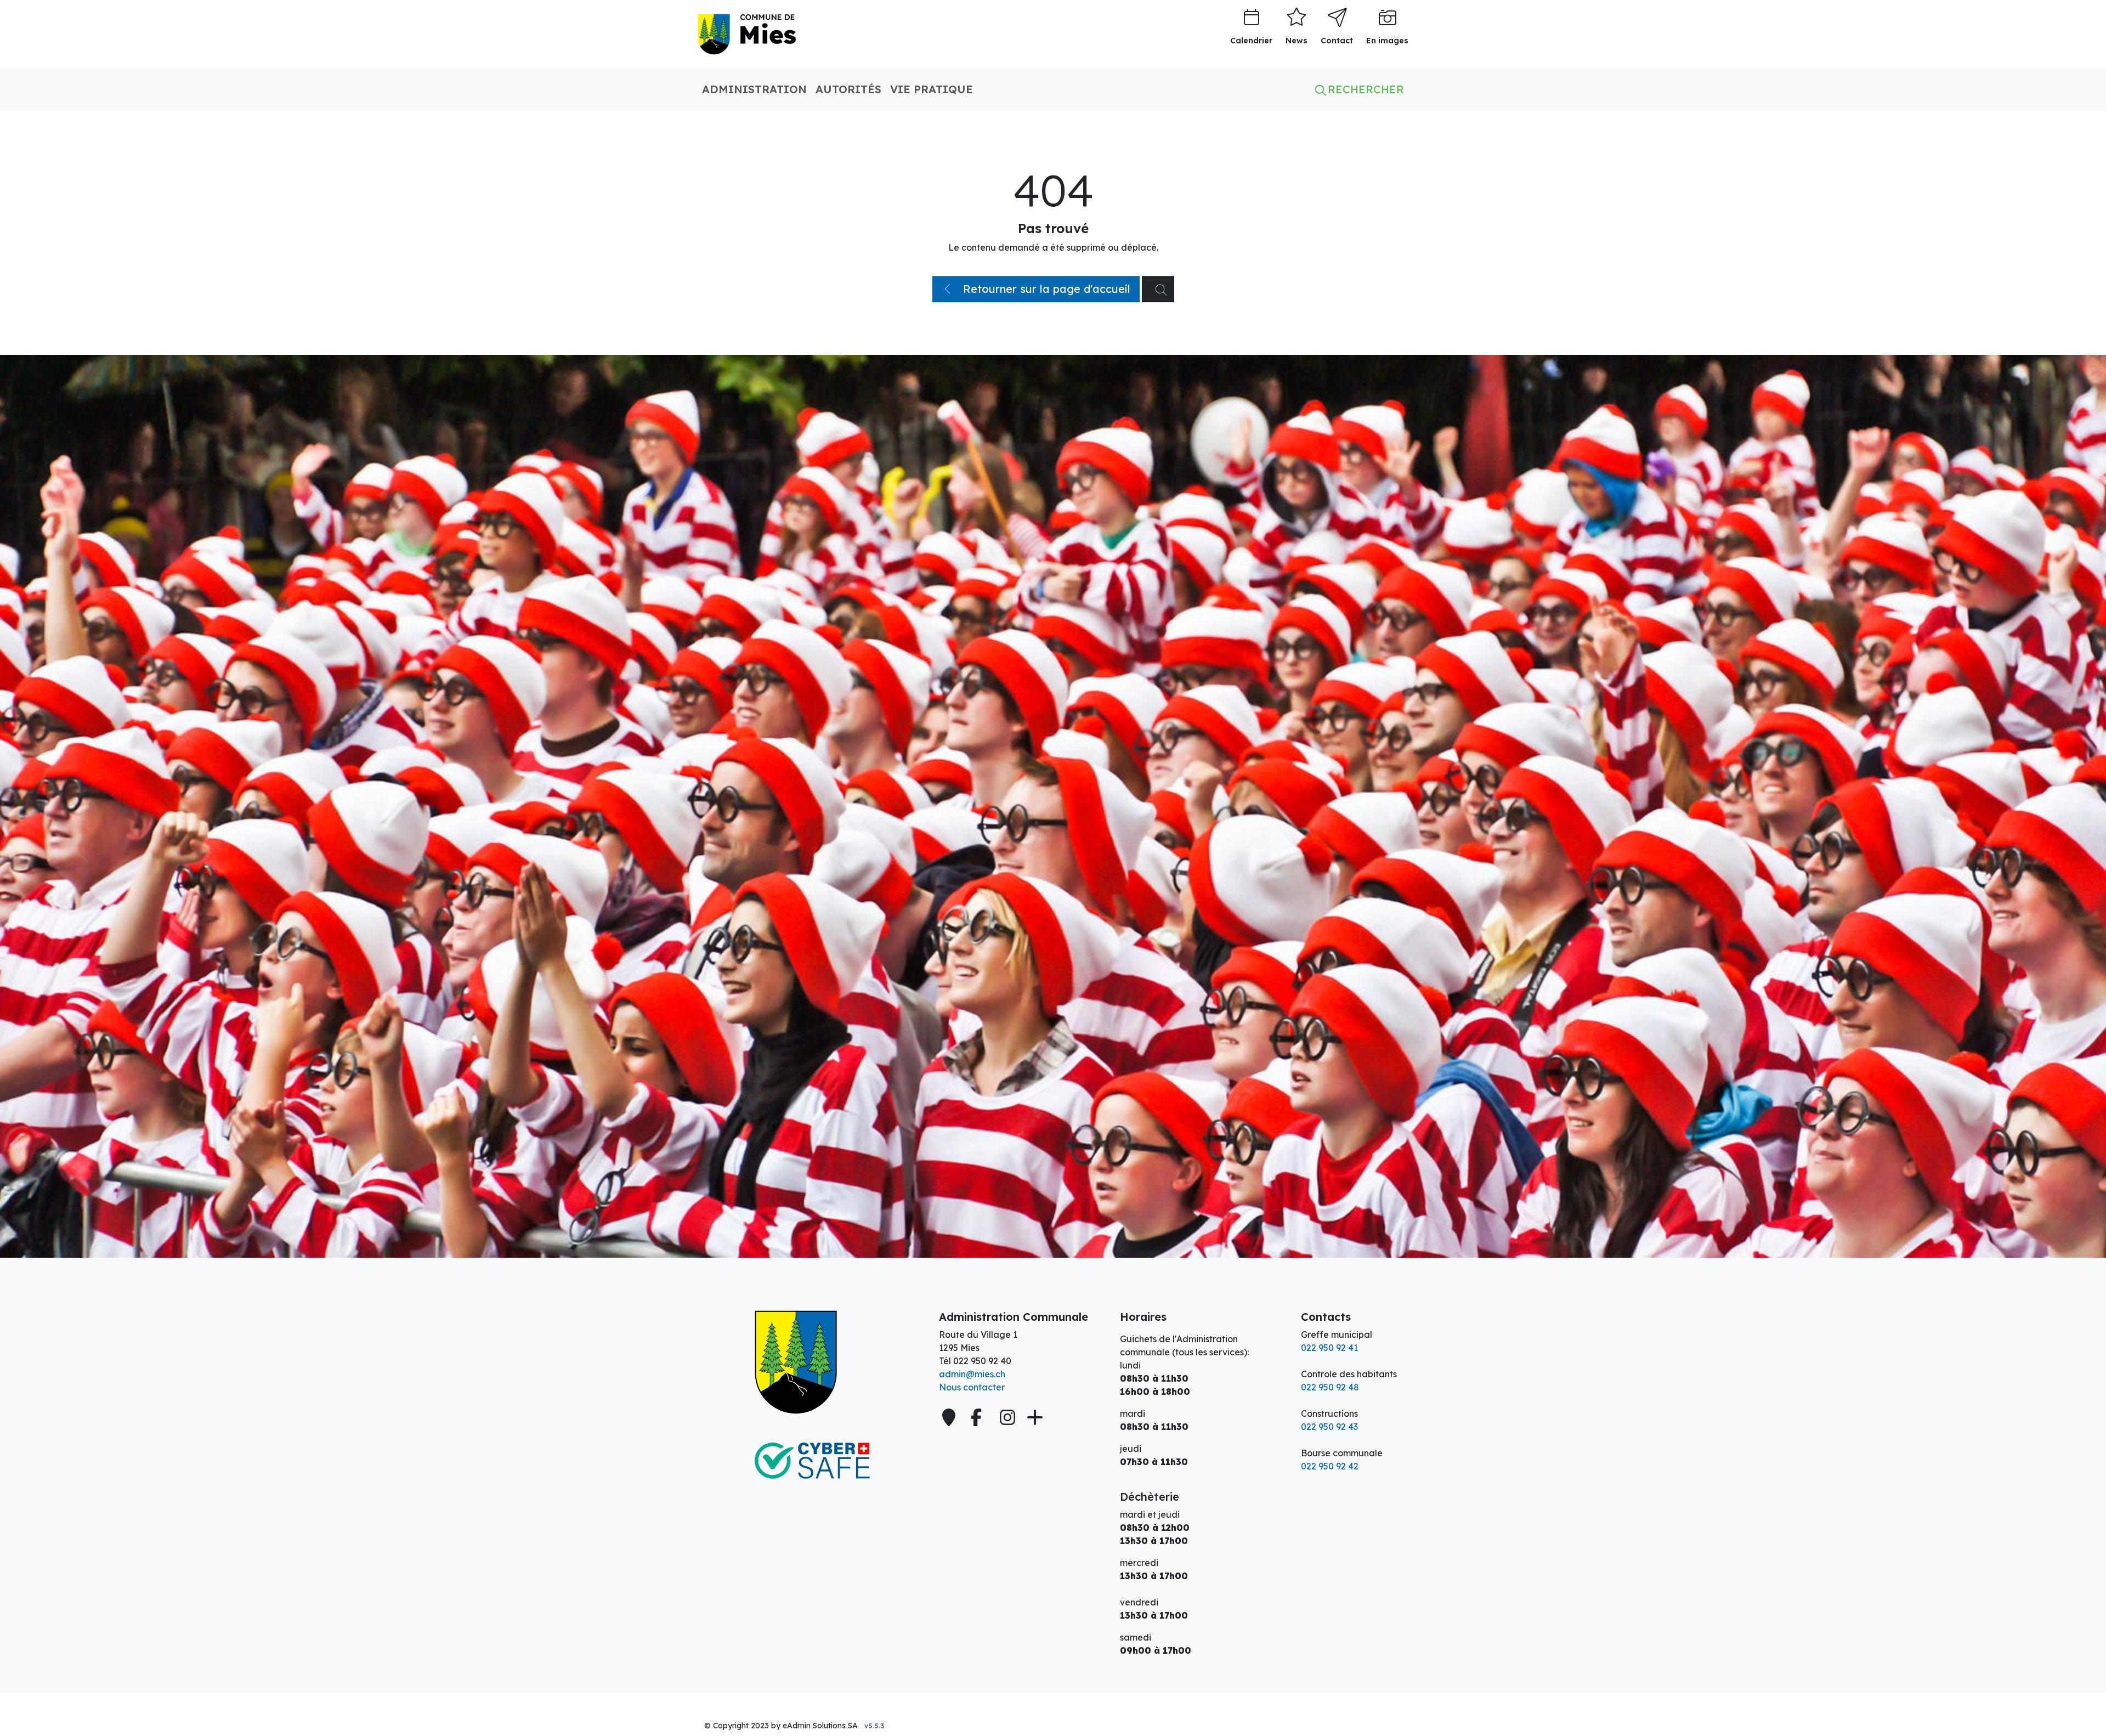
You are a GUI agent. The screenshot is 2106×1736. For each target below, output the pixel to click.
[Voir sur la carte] (950, 1417)
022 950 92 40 (982, 1361)
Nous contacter (972, 1387)
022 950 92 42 (1330, 1466)
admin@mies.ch (972, 1374)
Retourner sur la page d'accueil (1045, 289)
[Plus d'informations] (1034, 1417)
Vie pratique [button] (932, 89)
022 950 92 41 (1329, 1348)
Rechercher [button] (1364, 89)
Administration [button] (754, 89)
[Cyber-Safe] (812, 1461)
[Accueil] (812, 1362)
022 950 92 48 (1330, 1387)
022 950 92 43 (1329, 1427)
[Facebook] (979, 1417)
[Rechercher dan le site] (1158, 289)
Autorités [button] (848, 89)
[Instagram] (1007, 1417)
